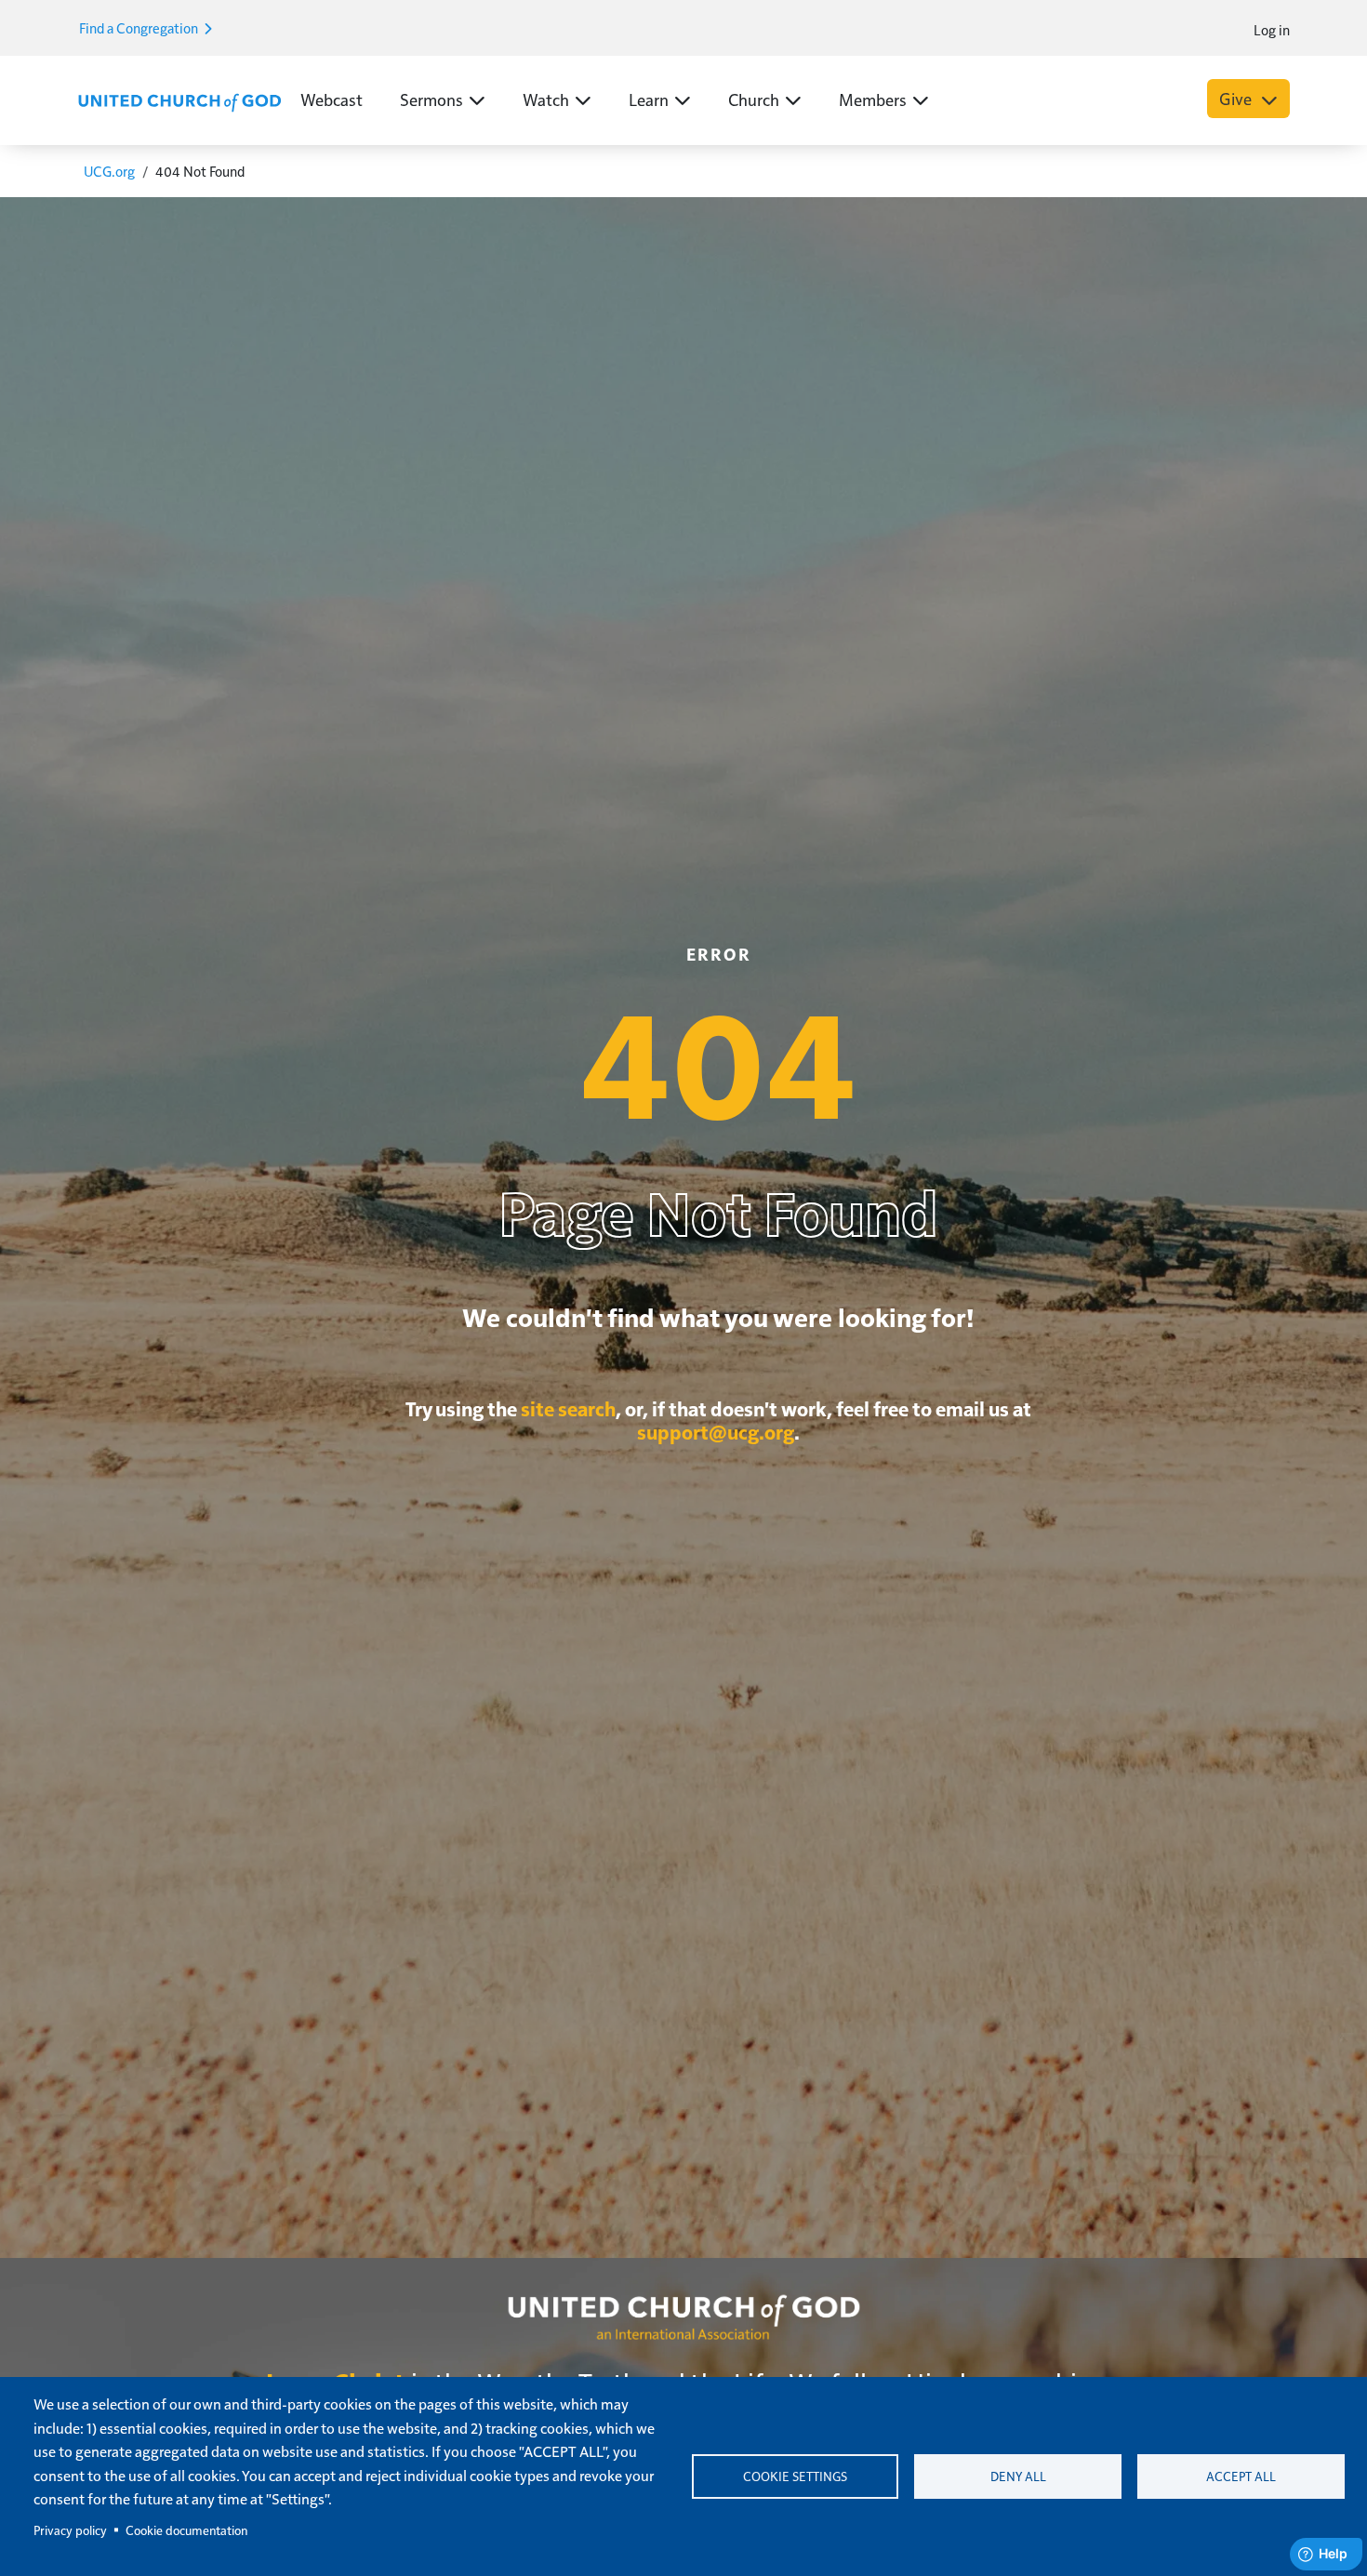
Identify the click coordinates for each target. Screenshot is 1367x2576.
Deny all (1018, 2476)
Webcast (332, 99)
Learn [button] (649, 99)
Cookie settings (795, 2476)
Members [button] (873, 99)
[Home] (179, 100)
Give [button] (1237, 98)
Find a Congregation (140, 27)
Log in (1272, 29)
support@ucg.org (716, 1432)
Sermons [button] (431, 99)
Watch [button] (546, 99)
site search (568, 1408)
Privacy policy (70, 2530)
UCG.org (109, 171)
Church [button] (754, 99)
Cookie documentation (186, 2530)
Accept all (1241, 2476)
